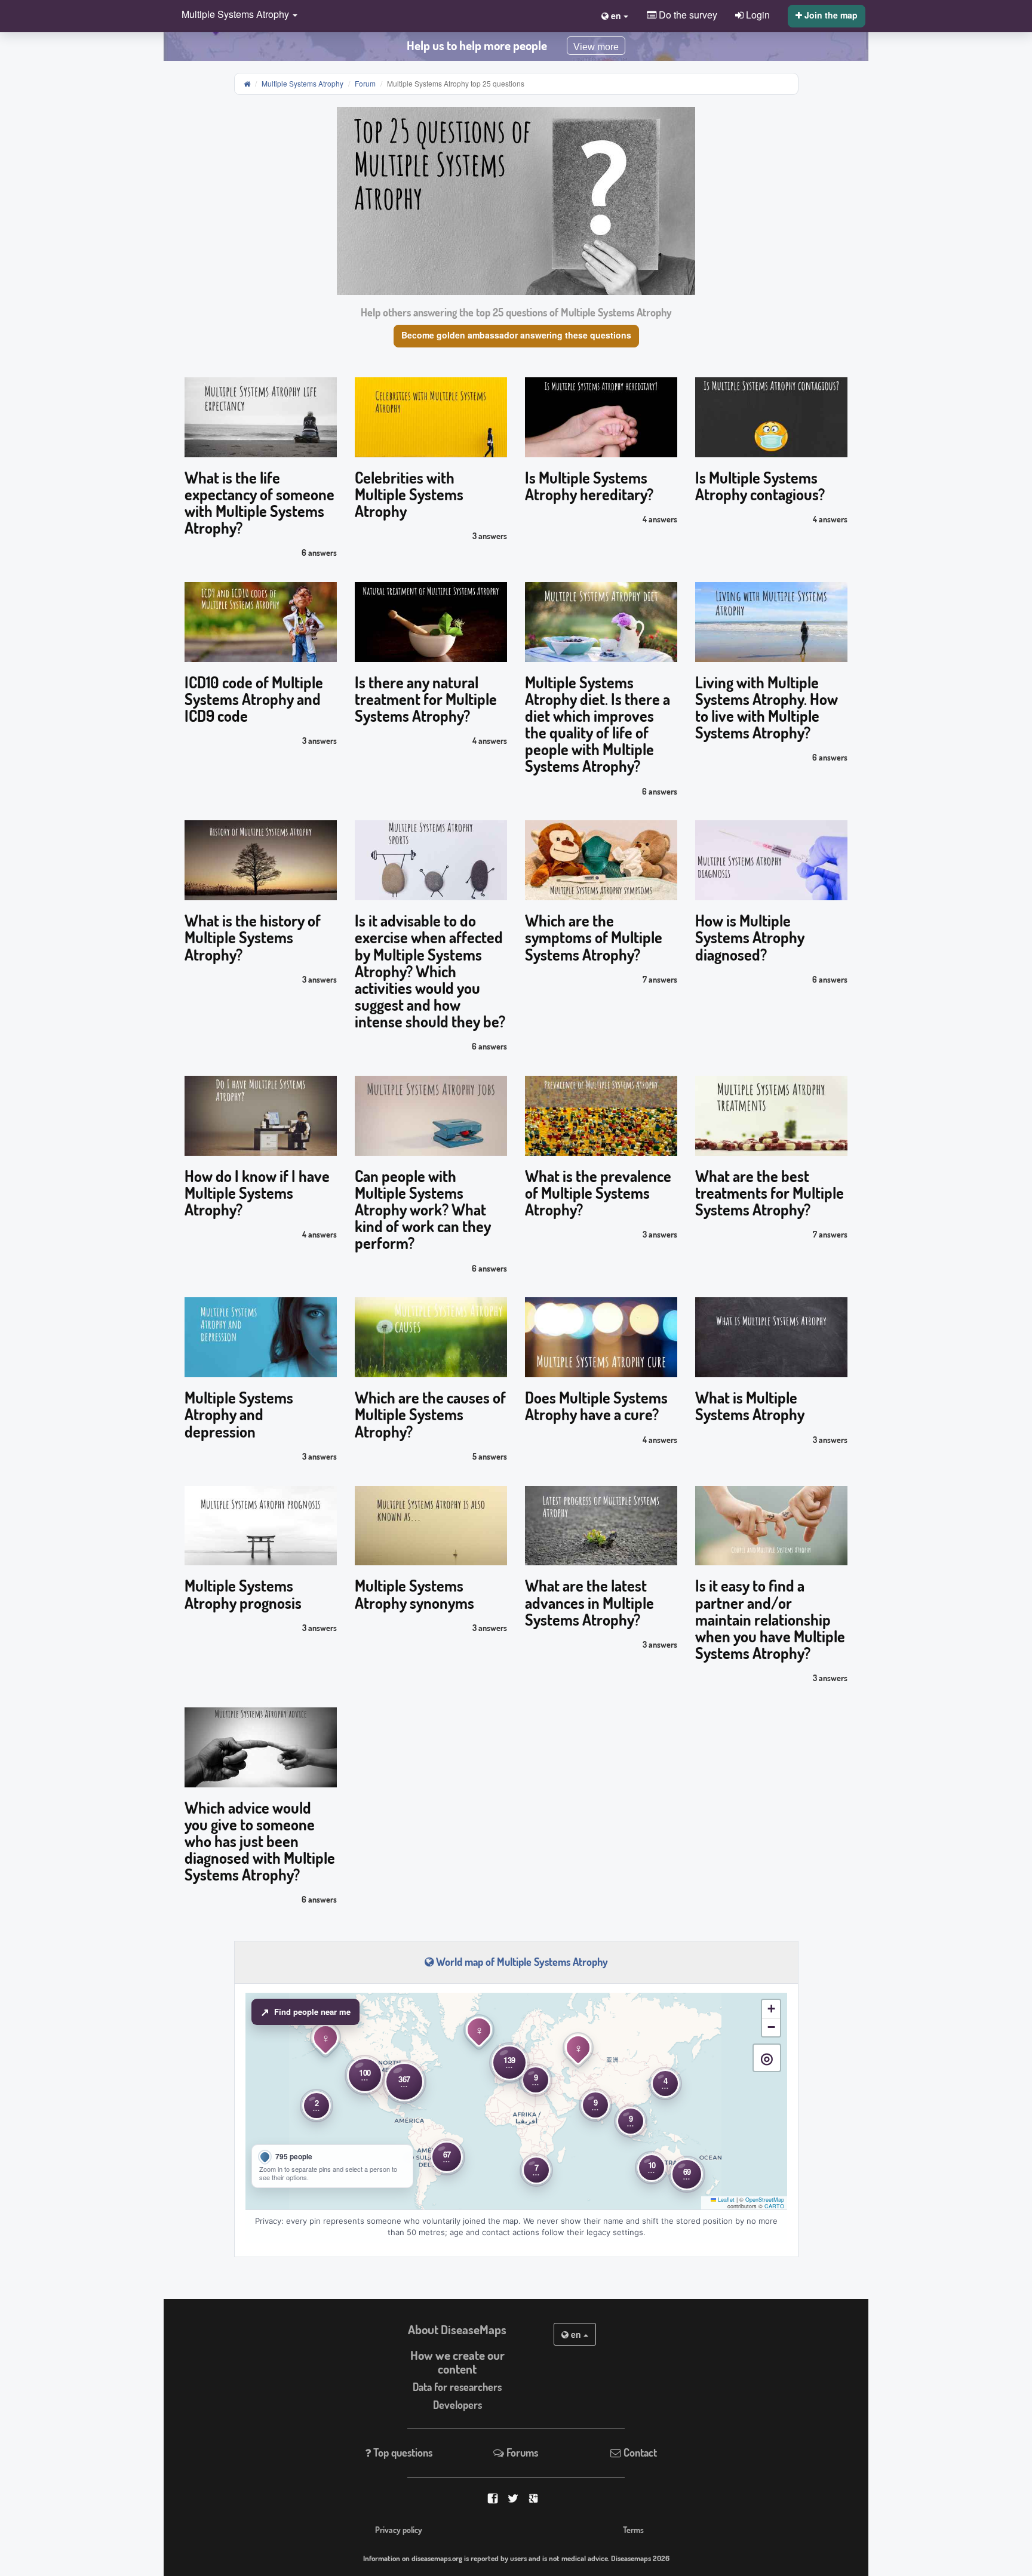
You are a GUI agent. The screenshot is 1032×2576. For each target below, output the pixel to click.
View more (596, 47)
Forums (521, 2452)
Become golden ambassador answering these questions (516, 335)
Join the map (830, 15)
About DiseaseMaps (457, 2329)
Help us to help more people (477, 45)
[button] (236, 15)
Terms (633, 2529)
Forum (365, 83)
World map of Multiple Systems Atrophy (521, 1962)
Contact (639, 2452)
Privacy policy (399, 2529)
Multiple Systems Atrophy (302, 83)
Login (757, 14)
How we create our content (457, 2362)
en (576, 2334)
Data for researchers (457, 2387)
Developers (457, 2405)
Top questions (402, 2452)
